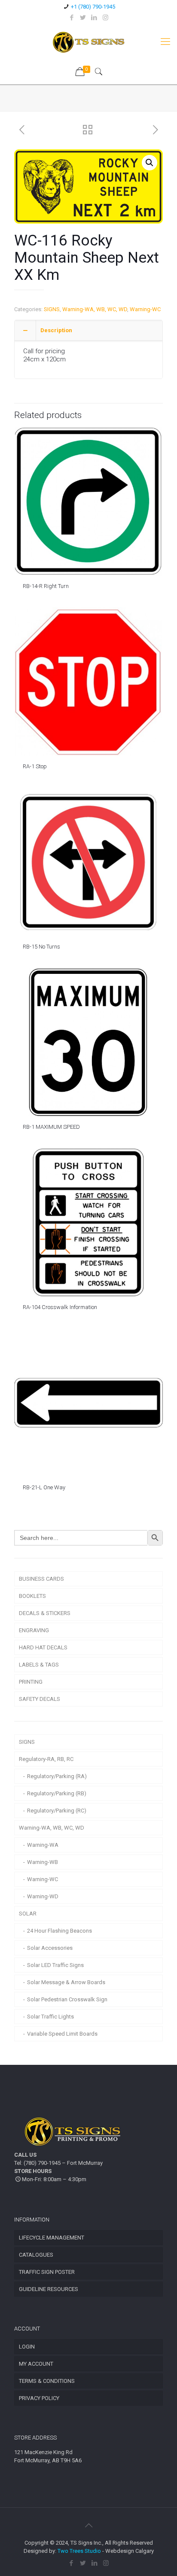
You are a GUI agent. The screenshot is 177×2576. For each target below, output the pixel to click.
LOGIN (27, 2347)
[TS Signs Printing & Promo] (88, 42)
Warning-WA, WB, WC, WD (95, 309)
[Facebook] (72, 18)
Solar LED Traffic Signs (55, 1965)
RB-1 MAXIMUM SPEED (51, 1127)
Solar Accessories (50, 1948)
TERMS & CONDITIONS (47, 2381)
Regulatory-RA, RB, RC (46, 1759)
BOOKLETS (32, 1596)
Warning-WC (145, 309)
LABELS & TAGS (39, 1665)
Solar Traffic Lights (50, 2017)
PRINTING (31, 1682)
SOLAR (28, 1914)
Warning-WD (43, 1896)
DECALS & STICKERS (45, 1613)
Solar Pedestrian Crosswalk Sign (67, 1999)
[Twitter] (83, 18)
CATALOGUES (36, 2255)
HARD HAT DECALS (43, 1647)
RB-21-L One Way (44, 1487)
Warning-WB (43, 1862)
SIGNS (52, 309)
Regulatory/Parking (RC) (57, 1811)
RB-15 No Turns (41, 947)
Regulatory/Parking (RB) (57, 1793)
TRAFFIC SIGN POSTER (47, 2272)
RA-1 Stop (35, 766)
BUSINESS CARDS (41, 1579)
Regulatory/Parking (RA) (57, 1776)
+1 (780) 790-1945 (93, 7)
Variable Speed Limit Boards (62, 2034)
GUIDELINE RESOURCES (49, 2289)
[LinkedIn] (94, 18)
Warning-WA (43, 1845)
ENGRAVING (34, 1630)
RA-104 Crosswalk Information (60, 1307)
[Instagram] (105, 18)
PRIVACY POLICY (39, 2398)
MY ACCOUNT (36, 2364)
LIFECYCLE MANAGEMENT (52, 2238)
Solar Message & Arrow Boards (66, 1982)
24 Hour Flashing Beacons (60, 1931)
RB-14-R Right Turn (46, 586)
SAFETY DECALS (40, 1699)
